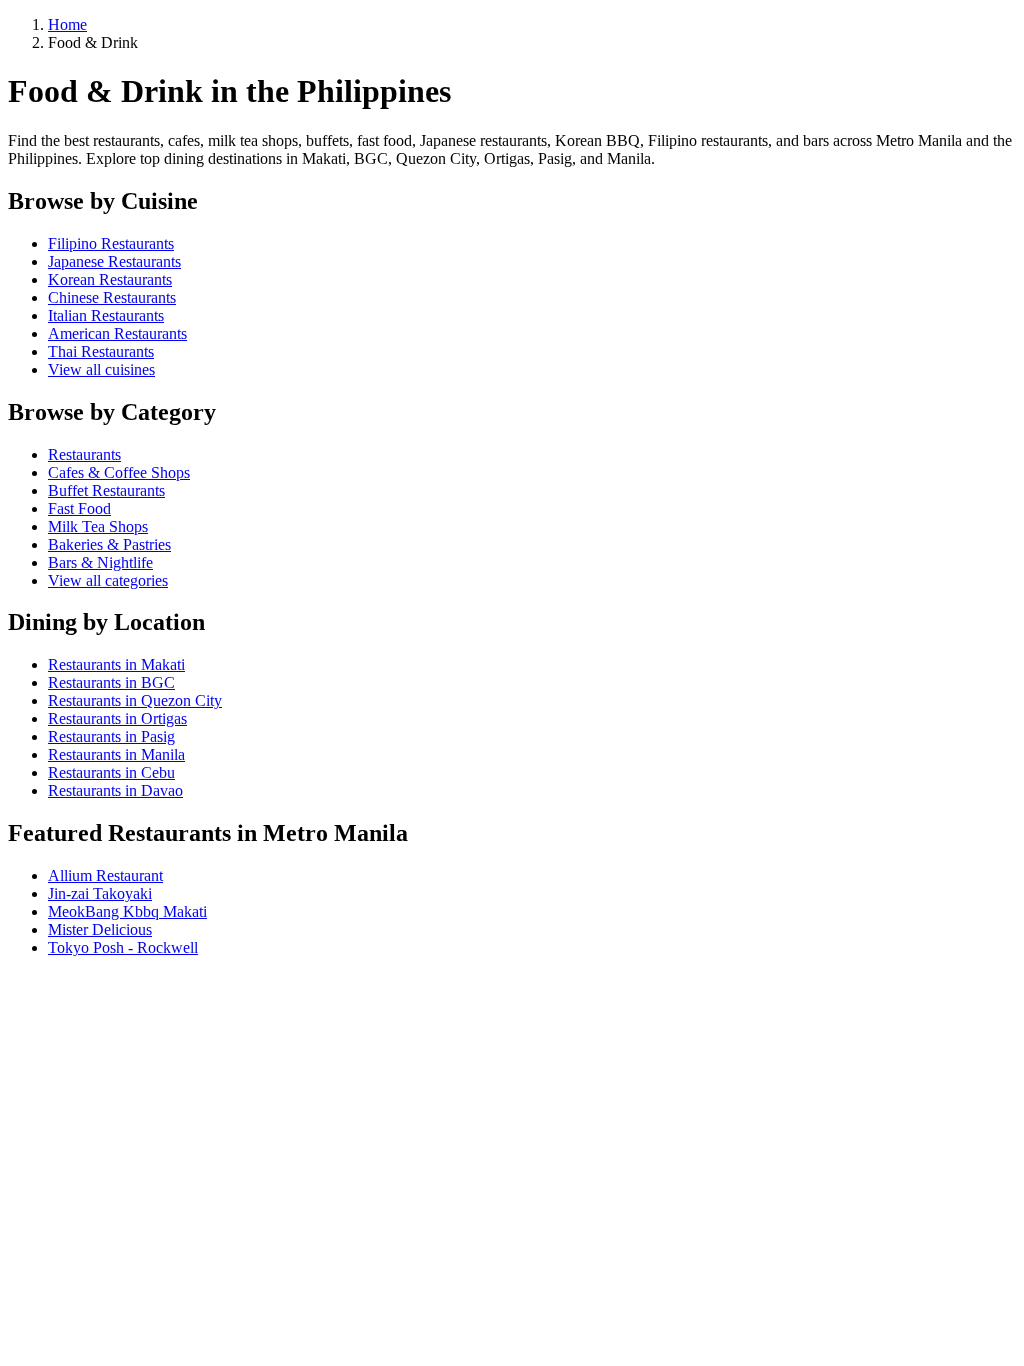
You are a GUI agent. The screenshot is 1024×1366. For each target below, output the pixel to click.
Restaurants (84, 454)
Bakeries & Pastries (109, 544)
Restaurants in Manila (116, 754)
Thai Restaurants (101, 351)
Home (67, 24)
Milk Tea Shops (98, 526)
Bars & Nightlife (100, 562)
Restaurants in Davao (115, 790)
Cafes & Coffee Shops (119, 472)
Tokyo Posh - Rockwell (123, 947)
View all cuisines (101, 369)
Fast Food (79, 508)
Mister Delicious (100, 929)
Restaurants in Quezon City (135, 700)
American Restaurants (117, 333)
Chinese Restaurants (112, 297)
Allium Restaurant (105, 875)
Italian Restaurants (106, 315)
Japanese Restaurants (114, 261)
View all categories (108, 580)
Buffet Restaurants (106, 490)
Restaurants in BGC (111, 682)
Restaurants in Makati (116, 664)
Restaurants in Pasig (111, 736)
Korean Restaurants (110, 279)
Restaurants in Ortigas (117, 718)
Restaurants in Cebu (111, 772)
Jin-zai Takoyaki (100, 893)
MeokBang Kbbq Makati (127, 911)
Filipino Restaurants (111, 243)
